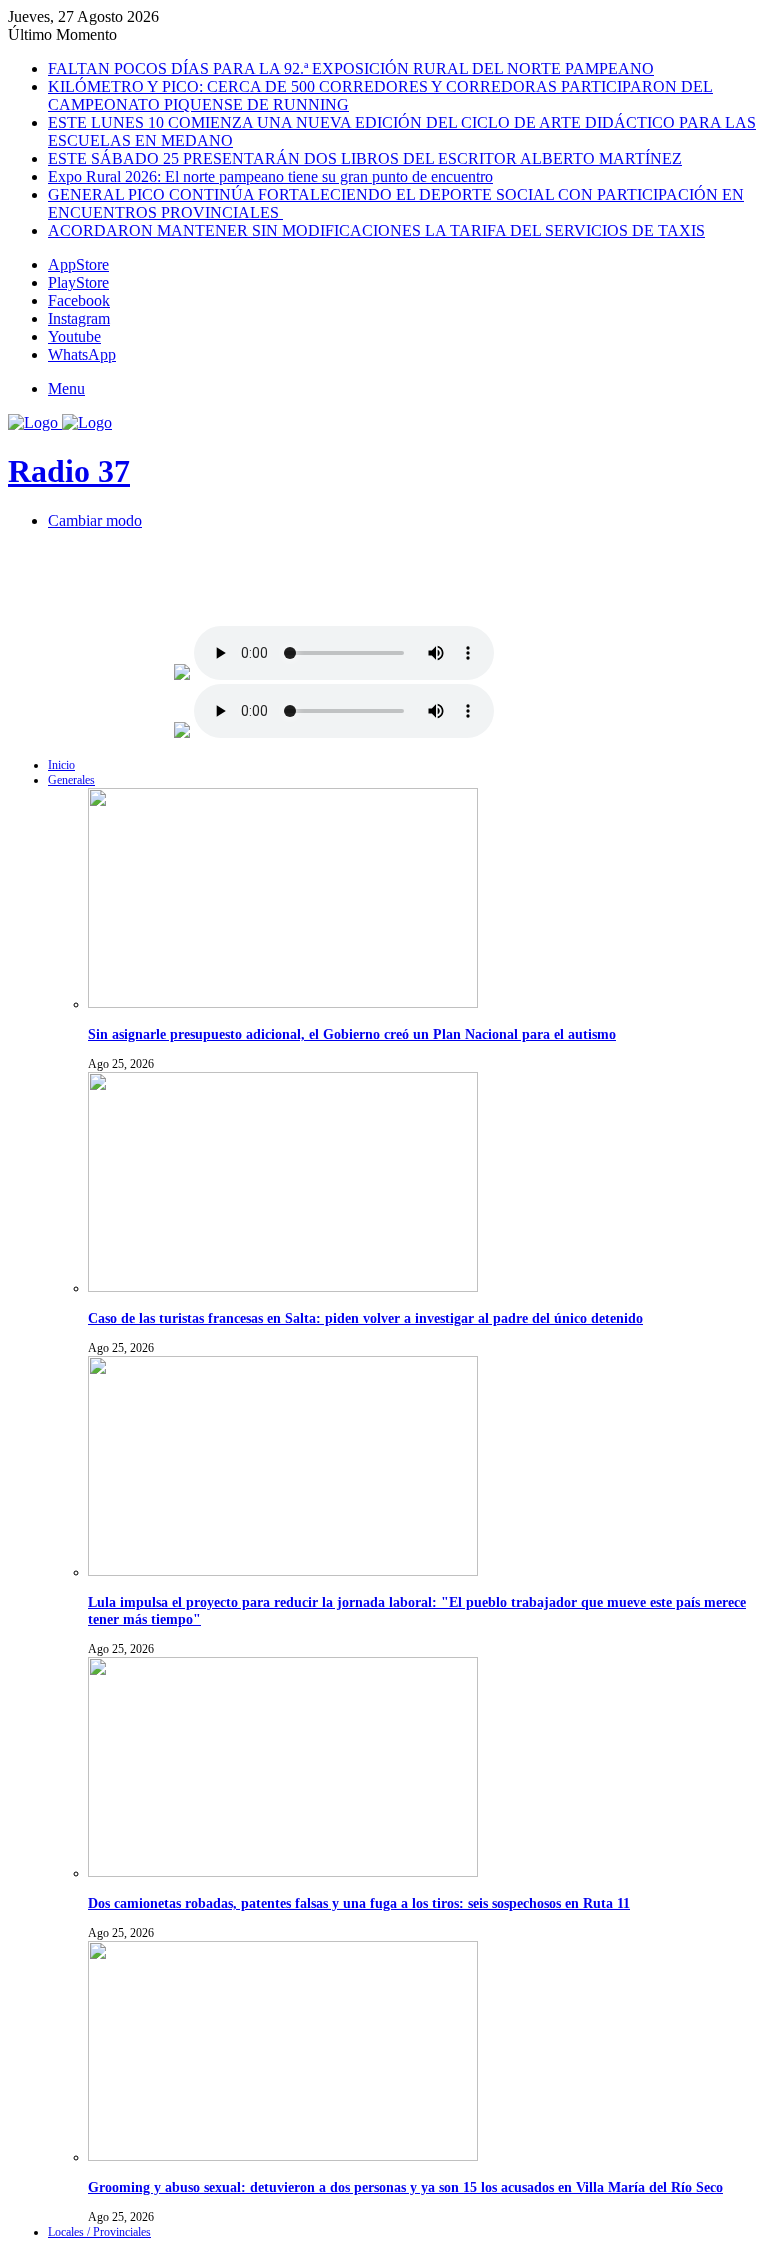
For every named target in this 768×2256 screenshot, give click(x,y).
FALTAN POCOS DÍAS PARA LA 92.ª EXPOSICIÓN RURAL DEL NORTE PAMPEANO (351, 68)
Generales (71, 780)
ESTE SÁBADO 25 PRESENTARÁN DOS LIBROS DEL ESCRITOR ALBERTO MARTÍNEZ (365, 158)
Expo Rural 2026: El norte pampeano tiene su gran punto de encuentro (270, 176)
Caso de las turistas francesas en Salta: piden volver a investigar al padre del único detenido (365, 1318)
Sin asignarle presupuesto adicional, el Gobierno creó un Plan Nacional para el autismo (352, 1034)
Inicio (61, 765)
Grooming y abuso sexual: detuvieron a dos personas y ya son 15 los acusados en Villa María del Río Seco (405, 2187)
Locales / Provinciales (99, 2232)
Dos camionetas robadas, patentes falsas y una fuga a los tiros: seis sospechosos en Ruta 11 (359, 1903)
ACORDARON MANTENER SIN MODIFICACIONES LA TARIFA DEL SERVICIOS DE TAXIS (376, 230)
